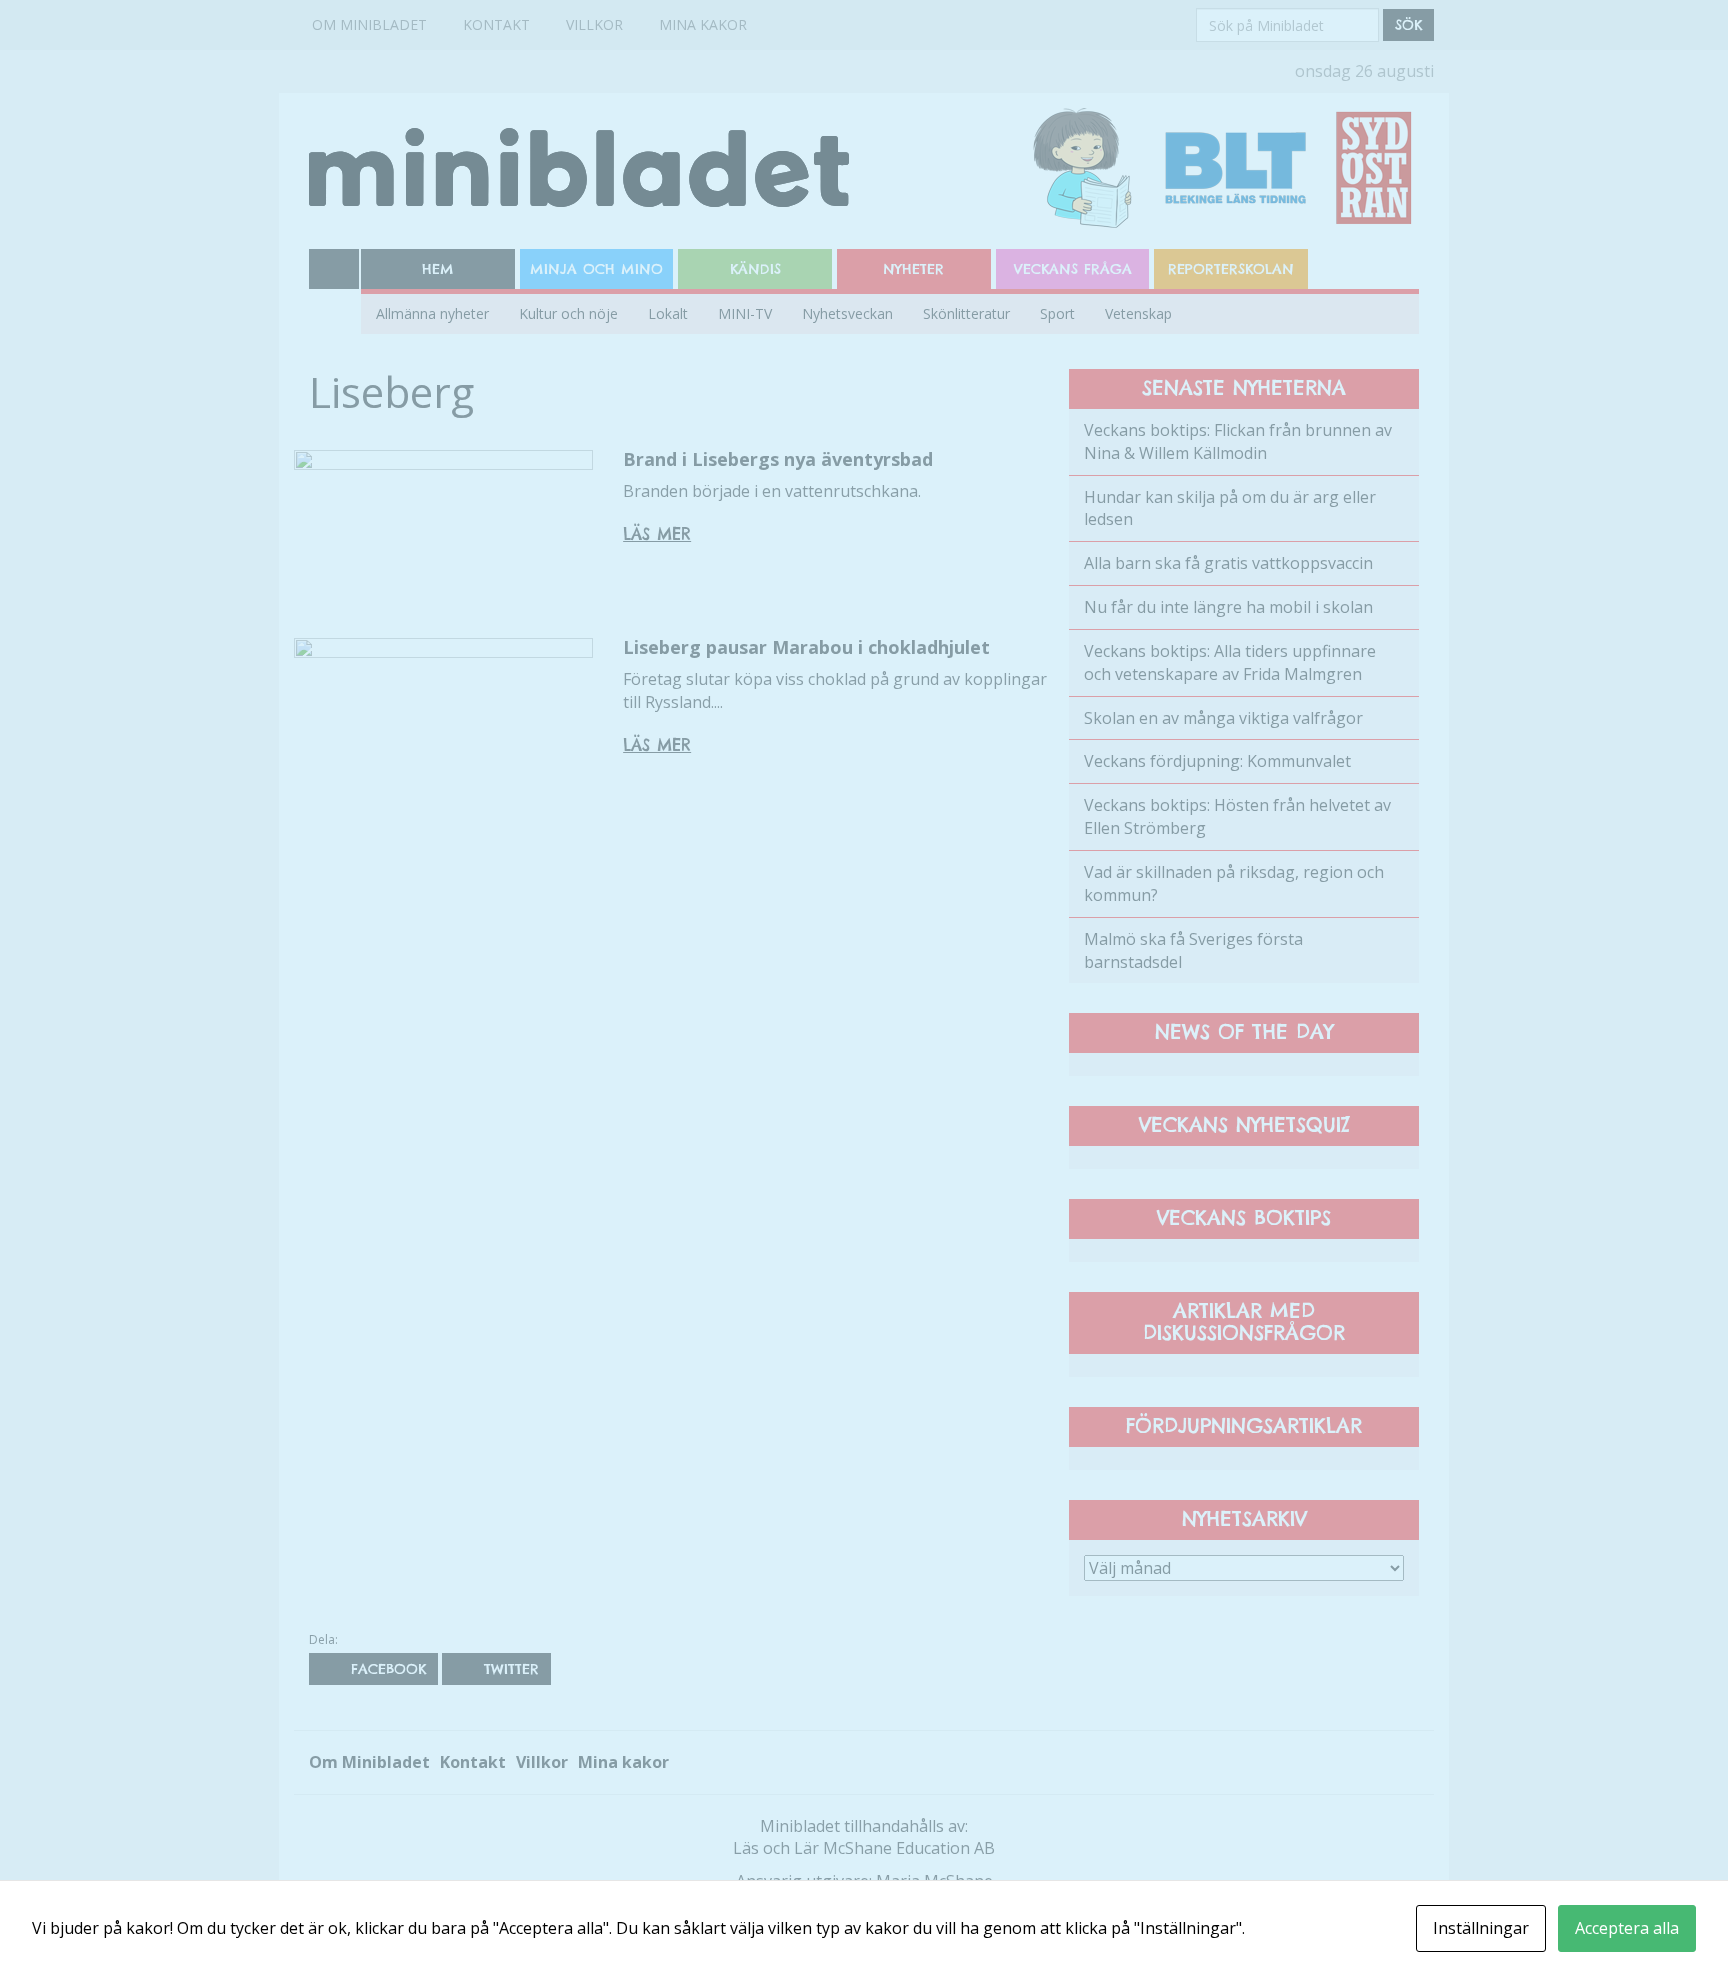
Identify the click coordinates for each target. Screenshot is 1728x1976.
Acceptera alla (1627, 1928)
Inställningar (1481, 1928)
